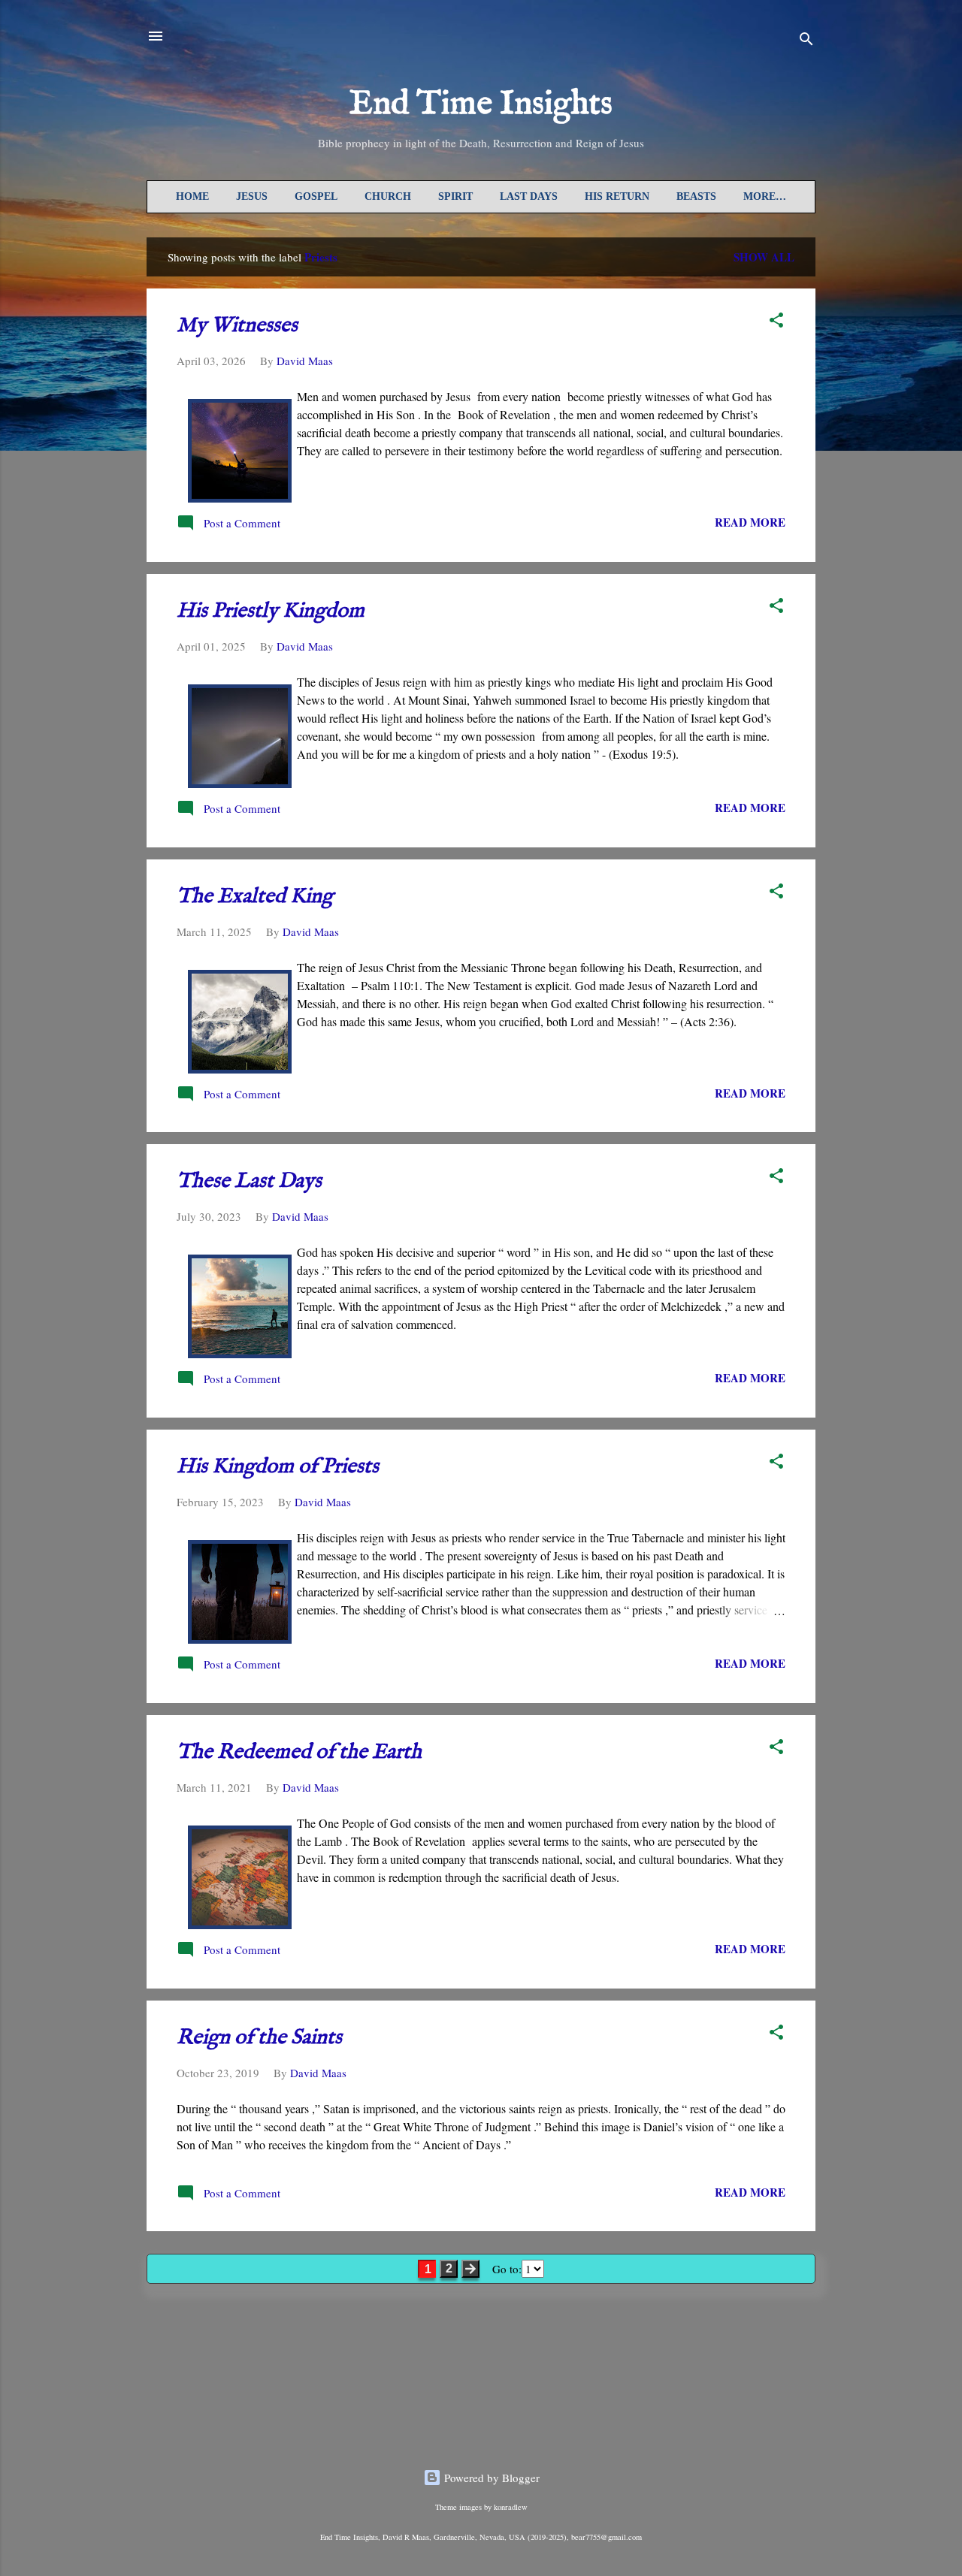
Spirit (455, 196)
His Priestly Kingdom (271, 611)
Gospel (316, 196)
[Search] (806, 41)
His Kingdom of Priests (278, 1467)
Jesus (252, 196)
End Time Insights (481, 104)
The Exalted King (255, 897)
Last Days (529, 196)
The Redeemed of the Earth (299, 1752)
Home (192, 196)
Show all (764, 257)
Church (388, 196)
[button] (776, 322)
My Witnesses (237, 326)
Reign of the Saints (259, 2038)
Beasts (696, 196)
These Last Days (249, 1181)
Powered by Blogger (490, 2478)
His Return (617, 196)
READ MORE (750, 522)
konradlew (511, 2507)
